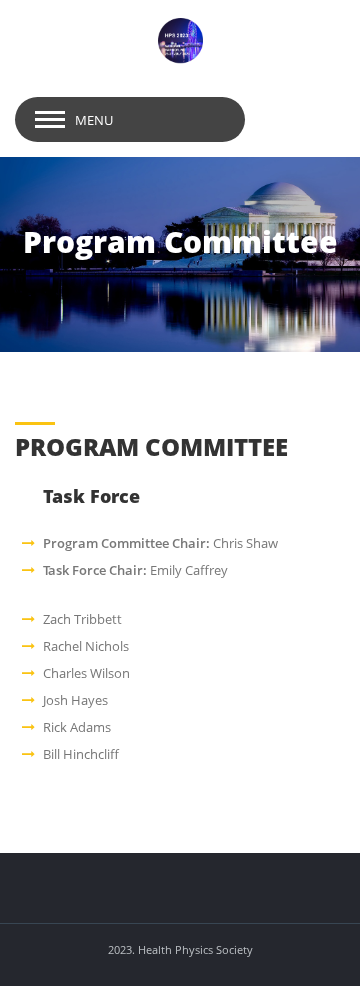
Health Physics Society (195, 949)
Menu (94, 120)
